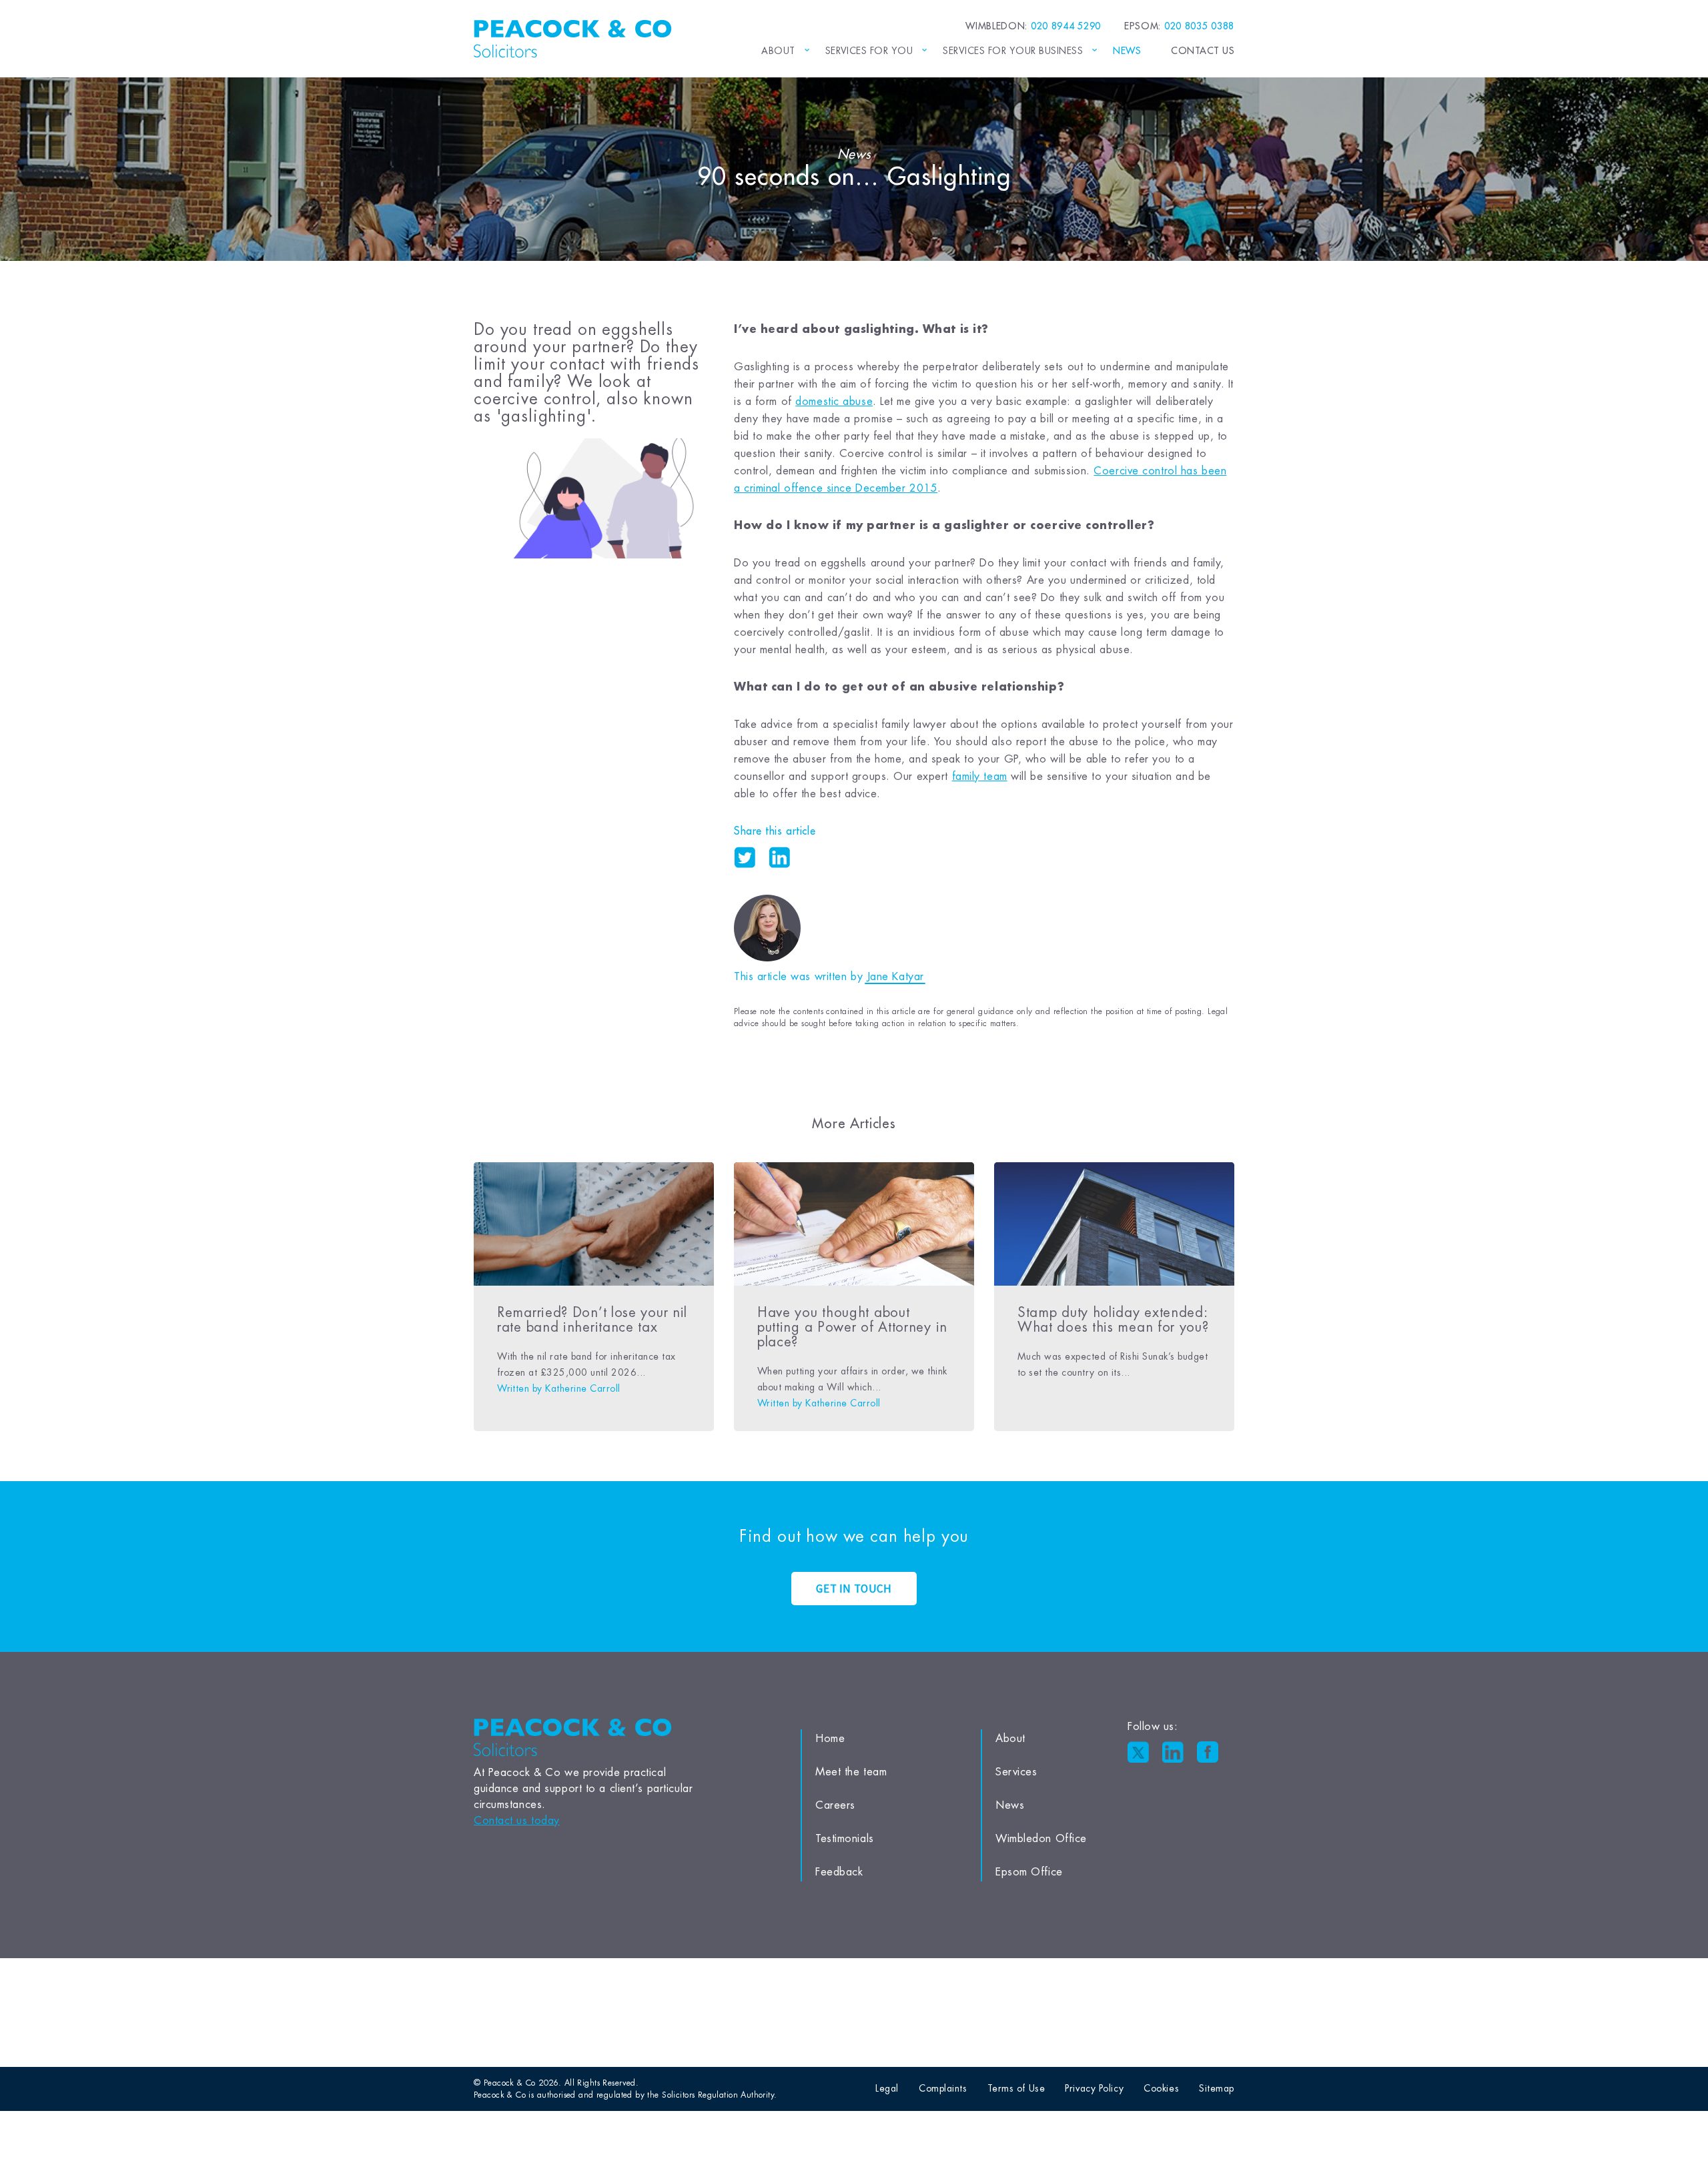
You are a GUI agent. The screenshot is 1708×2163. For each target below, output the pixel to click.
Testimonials (845, 1839)
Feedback (839, 1872)
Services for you (869, 51)
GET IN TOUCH (854, 1589)
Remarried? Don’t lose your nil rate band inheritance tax (592, 1320)
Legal (887, 2088)
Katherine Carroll (582, 1388)
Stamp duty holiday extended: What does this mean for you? (1113, 1320)
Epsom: (1179, 26)
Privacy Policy (1094, 2088)
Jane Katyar (895, 977)
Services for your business (1013, 51)
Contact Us (1203, 51)
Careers (835, 1805)
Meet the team (851, 1772)
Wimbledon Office (1041, 1839)
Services (1016, 1772)
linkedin (779, 857)
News (1127, 51)
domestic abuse (834, 402)
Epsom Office (1029, 1872)
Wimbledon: (1033, 26)
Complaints (943, 2088)
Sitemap (1217, 2088)
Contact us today (517, 1821)
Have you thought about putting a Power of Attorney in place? (852, 1327)
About (778, 51)
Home (830, 1739)
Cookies (1161, 2088)
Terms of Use (1016, 2088)
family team (980, 777)
